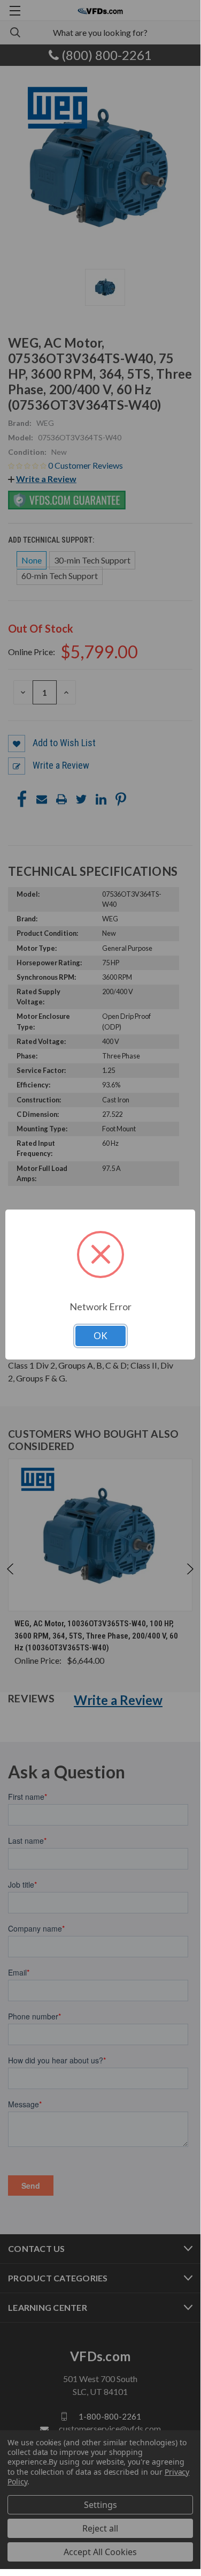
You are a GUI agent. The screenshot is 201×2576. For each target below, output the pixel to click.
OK (100, 1336)
